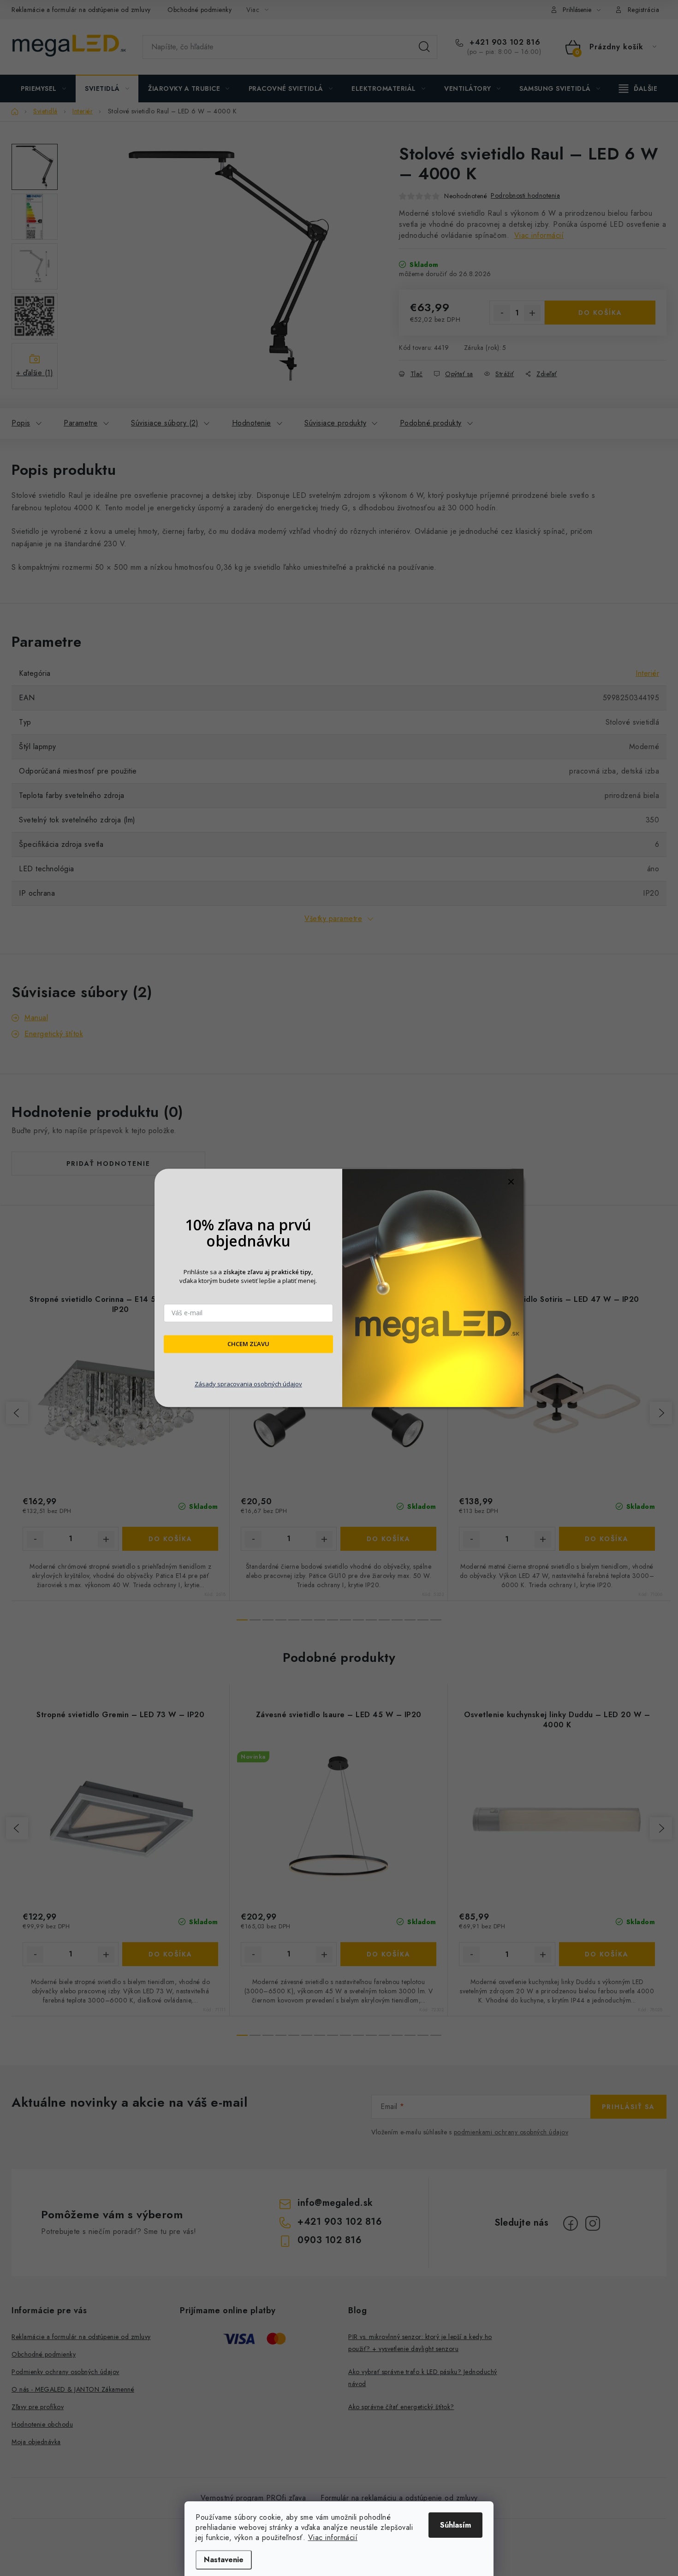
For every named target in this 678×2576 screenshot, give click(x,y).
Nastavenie (224, 2560)
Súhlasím (455, 2525)
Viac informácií (333, 2538)
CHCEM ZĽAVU (248, 1344)
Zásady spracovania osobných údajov (248, 1384)
